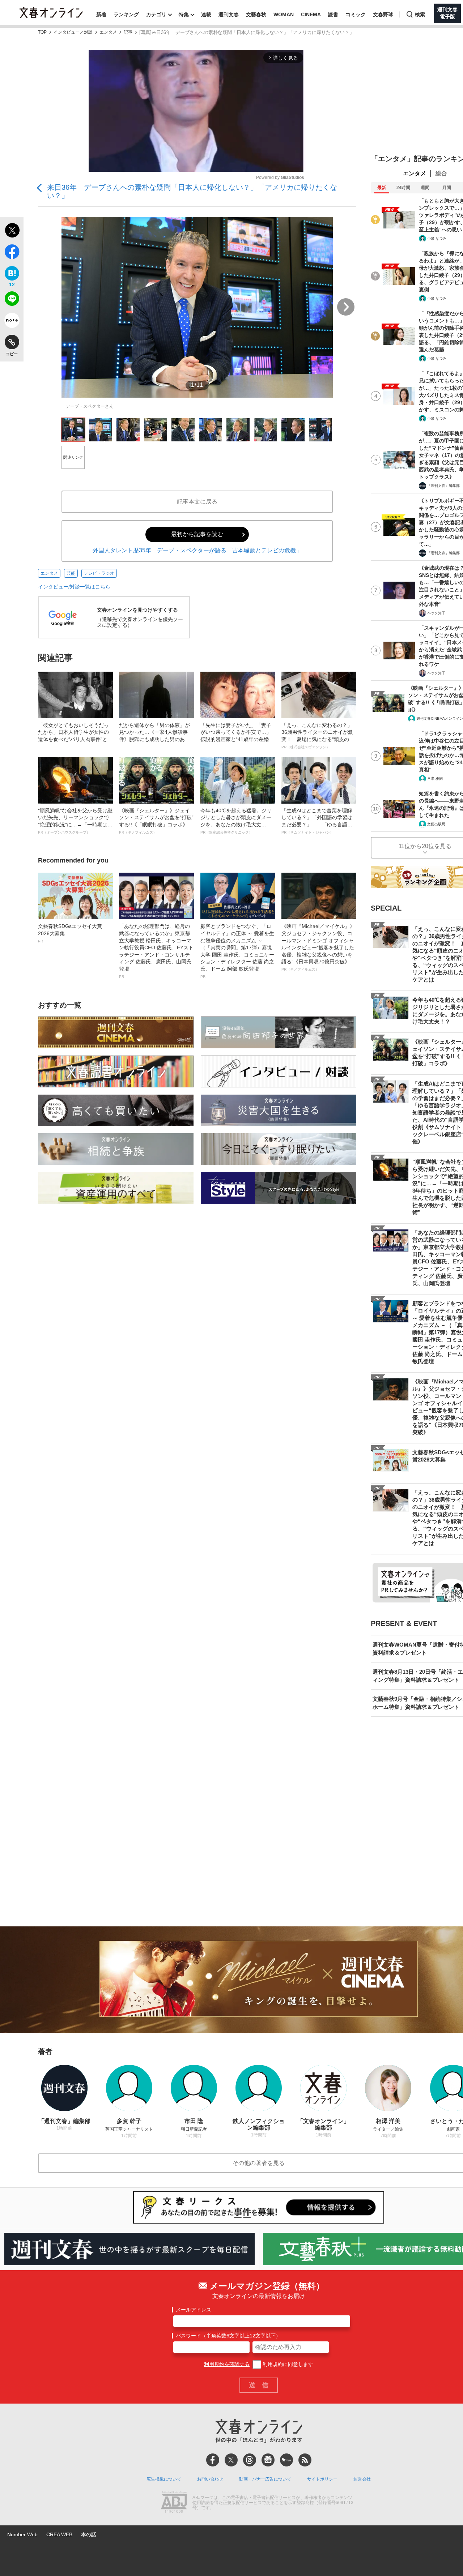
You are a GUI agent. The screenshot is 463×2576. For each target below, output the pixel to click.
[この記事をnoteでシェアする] (12, 322)
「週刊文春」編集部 (443, 486)
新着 (101, 14)
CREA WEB (59, 2534)
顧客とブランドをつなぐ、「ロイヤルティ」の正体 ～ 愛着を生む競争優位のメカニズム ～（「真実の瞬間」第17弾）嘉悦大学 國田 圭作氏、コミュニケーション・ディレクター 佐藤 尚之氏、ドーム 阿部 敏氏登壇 (237, 951)
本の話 (89, 2534)
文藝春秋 (256, 14)
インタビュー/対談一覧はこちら (74, 587)
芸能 (71, 573)
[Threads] (250, 2460)
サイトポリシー (322, 2479)
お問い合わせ (210, 2479)
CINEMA (311, 14)
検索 (420, 14)
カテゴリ (156, 14)
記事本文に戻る (197, 502)
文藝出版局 (436, 824)
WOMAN (284, 14)
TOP (42, 32)
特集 (184, 14)
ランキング (126, 14)
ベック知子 (436, 613)
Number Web (22, 2534)
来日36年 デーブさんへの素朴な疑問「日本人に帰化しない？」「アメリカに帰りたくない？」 (192, 191)
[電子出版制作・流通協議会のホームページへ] (174, 2503)
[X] (231, 2460)
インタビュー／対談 (73, 32)
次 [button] (346, 307)
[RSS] (305, 2460)
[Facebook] (213, 2460)
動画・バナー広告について (265, 2479)
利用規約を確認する (227, 2364)
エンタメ (108, 32)
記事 (128, 32)
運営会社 (362, 2479)
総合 (441, 173)
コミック (356, 14)
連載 (206, 14)
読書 (333, 14)
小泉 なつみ (437, 238)
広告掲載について (164, 2479)
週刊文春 (229, 14)
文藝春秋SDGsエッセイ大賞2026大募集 (70, 933)
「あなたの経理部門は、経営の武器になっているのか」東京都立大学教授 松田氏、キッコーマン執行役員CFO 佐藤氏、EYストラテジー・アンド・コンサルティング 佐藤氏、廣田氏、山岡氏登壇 (156, 951)
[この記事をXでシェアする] (12, 231)
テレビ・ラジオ (99, 573)
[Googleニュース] (268, 2460)
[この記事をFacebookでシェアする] (12, 253)
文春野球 (383, 14)
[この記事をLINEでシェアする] (12, 300)
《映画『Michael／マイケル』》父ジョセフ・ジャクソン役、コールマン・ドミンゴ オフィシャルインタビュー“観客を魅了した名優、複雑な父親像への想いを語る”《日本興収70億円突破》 (318, 947)
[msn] (286, 2460)
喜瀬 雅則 (435, 778)
